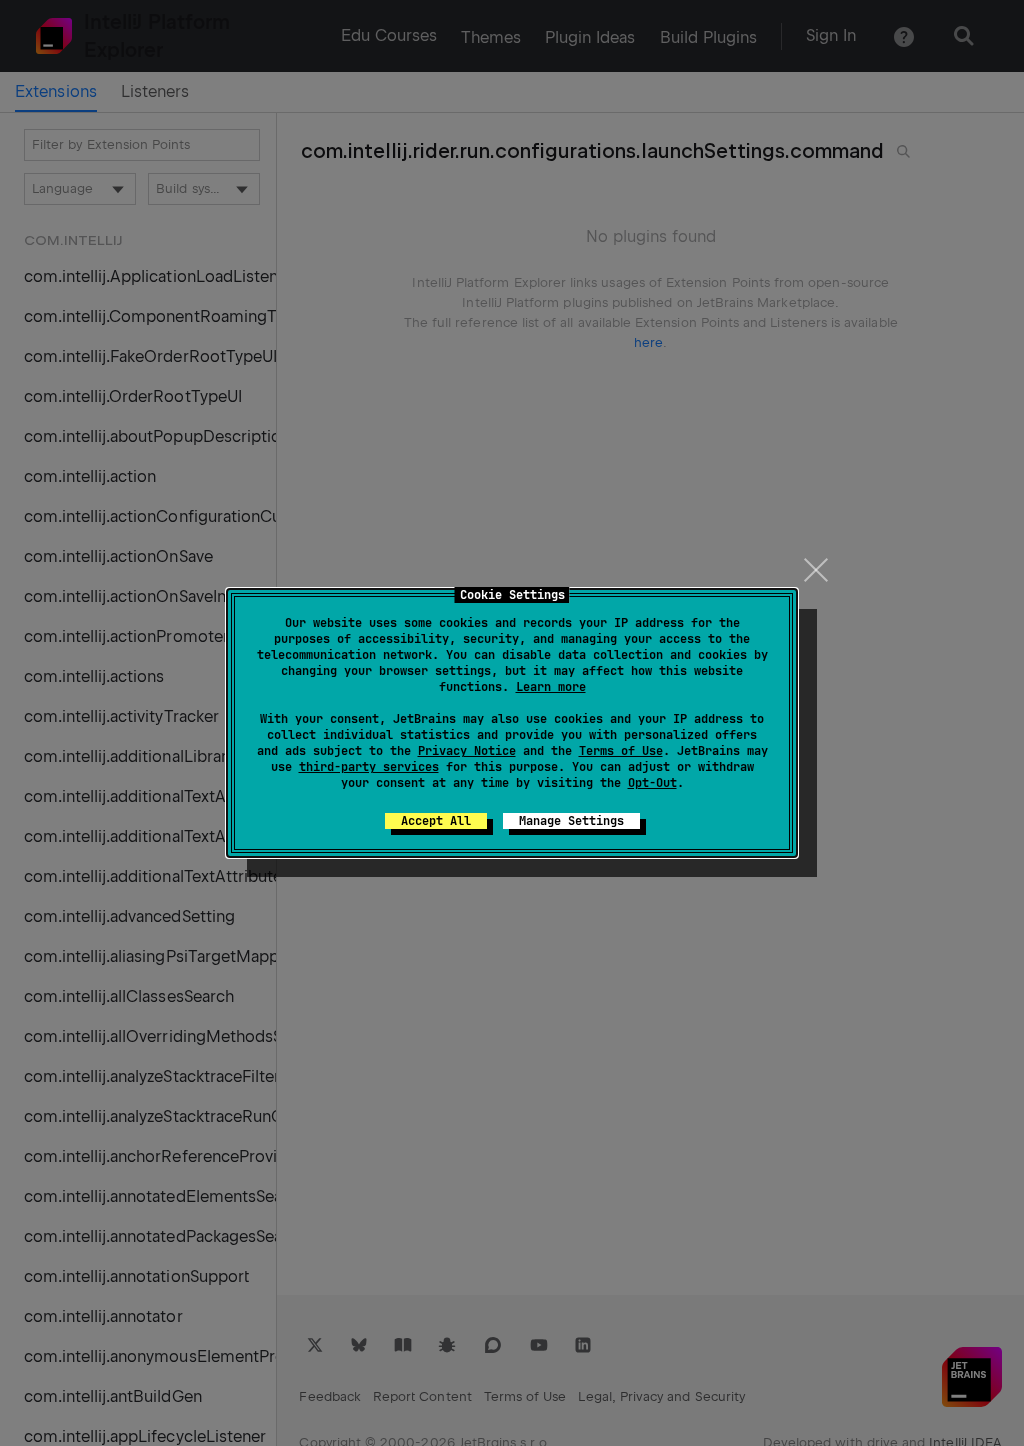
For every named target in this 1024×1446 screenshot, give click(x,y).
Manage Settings (571, 821)
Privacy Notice (467, 751)
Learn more (551, 687)
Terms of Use (621, 751)
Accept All (436, 821)
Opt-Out (652, 783)
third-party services (369, 767)
